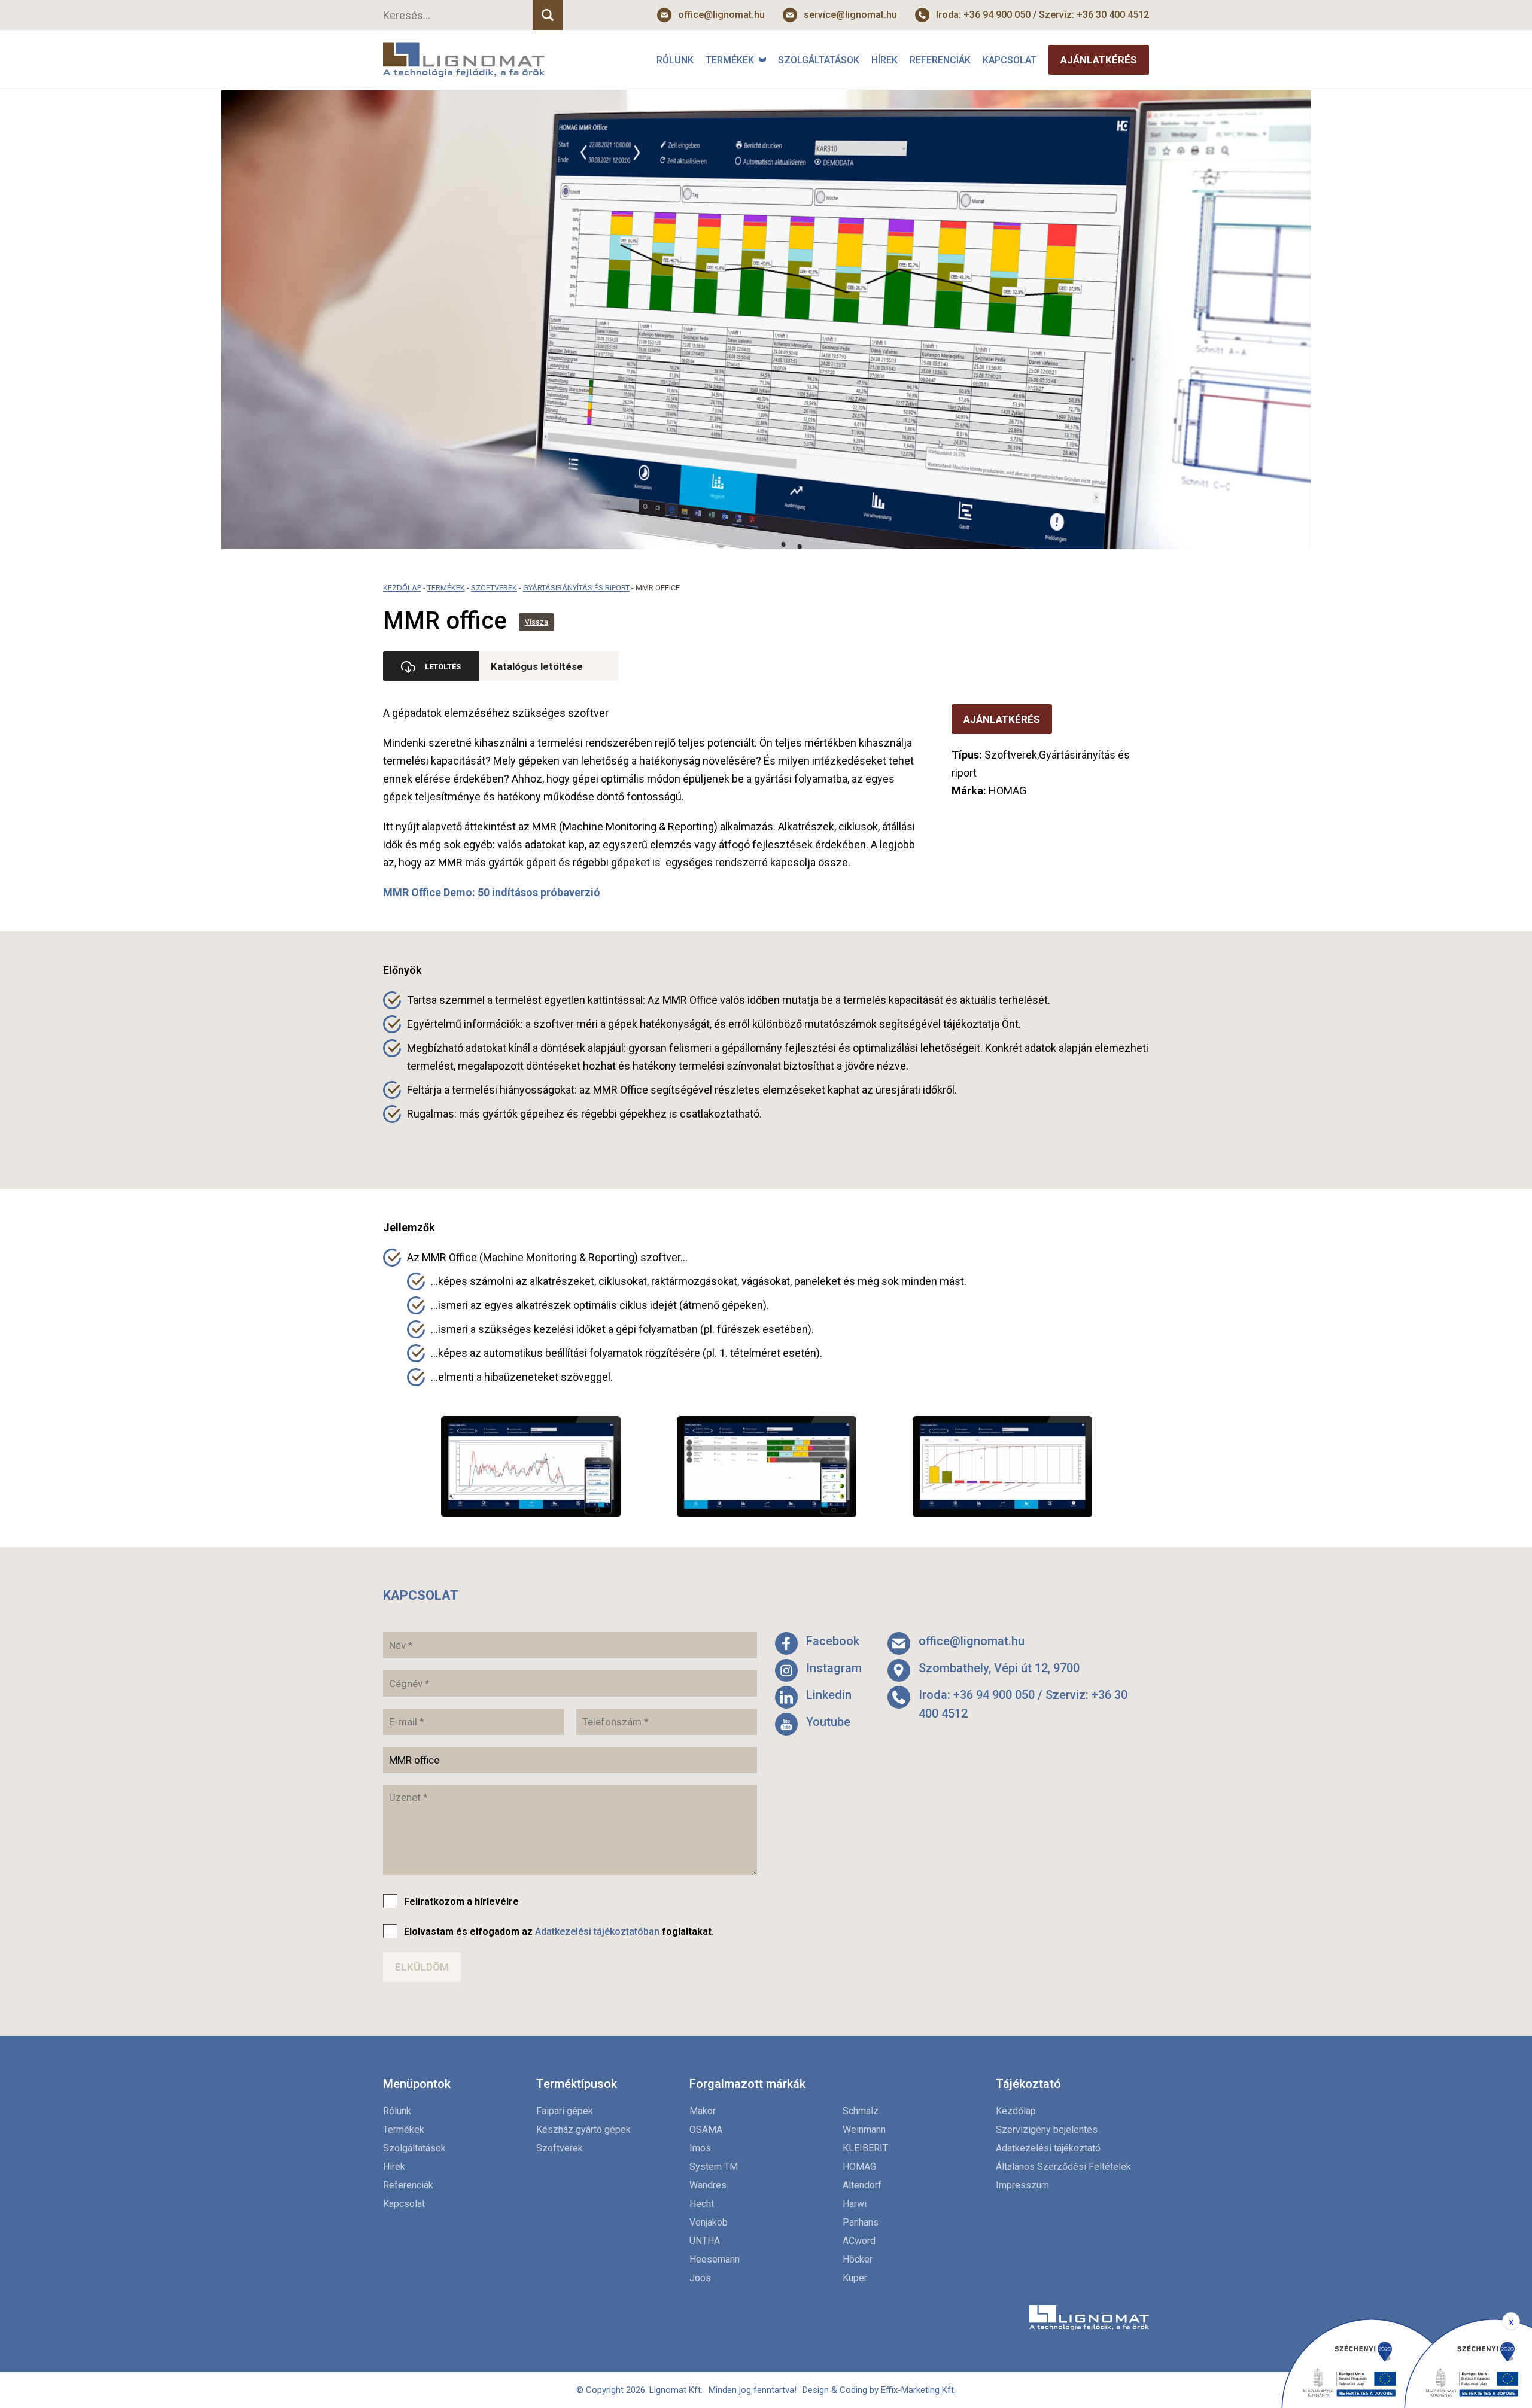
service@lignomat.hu (850, 15)
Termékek (730, 60)
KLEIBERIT (865, 2148)
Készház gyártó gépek (583, 2130)
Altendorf (862, 2185)
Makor (703, 2111)
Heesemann (715, 2259)
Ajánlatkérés (1099, 60)
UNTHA (705, 2241)
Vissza (536, 622)
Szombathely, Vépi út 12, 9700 (999, 1668)
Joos (700, 2278)
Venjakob (709, 2222)
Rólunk (675, 60)
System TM (714, 2167)
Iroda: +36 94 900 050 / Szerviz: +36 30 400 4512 (1042, 15)
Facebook (833, 1641)
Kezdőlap (402, 588)
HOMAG (859, 2167)
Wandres (708, 2185)
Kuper (855, 2278)
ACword (859, 2241)
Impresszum (1022, 2185)
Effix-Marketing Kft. (918, 2390)
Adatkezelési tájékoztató (1048, 2148)
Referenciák (940, 60)
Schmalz (861, 2111)
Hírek (884, 60)
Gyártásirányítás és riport (576, 588)
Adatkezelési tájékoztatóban (597, 1931)
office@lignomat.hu (721, 15)
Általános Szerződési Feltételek (1063, 2167)
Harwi (855, 2204)
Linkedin (829, 1695)
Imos (700, 2148)
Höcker (858, 2259)
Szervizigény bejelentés (1047, 2130)
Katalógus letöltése (537, 666)
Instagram (834, 1668)
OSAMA (706, 2130)
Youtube (828, 1722)
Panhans (861, 2222)
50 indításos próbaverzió (539, 892)
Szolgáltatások (819, 60)
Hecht (702, 2204)
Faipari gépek (565, 2111)
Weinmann (864, 2130)
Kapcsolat (1010, 60)
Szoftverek (494, 588)
